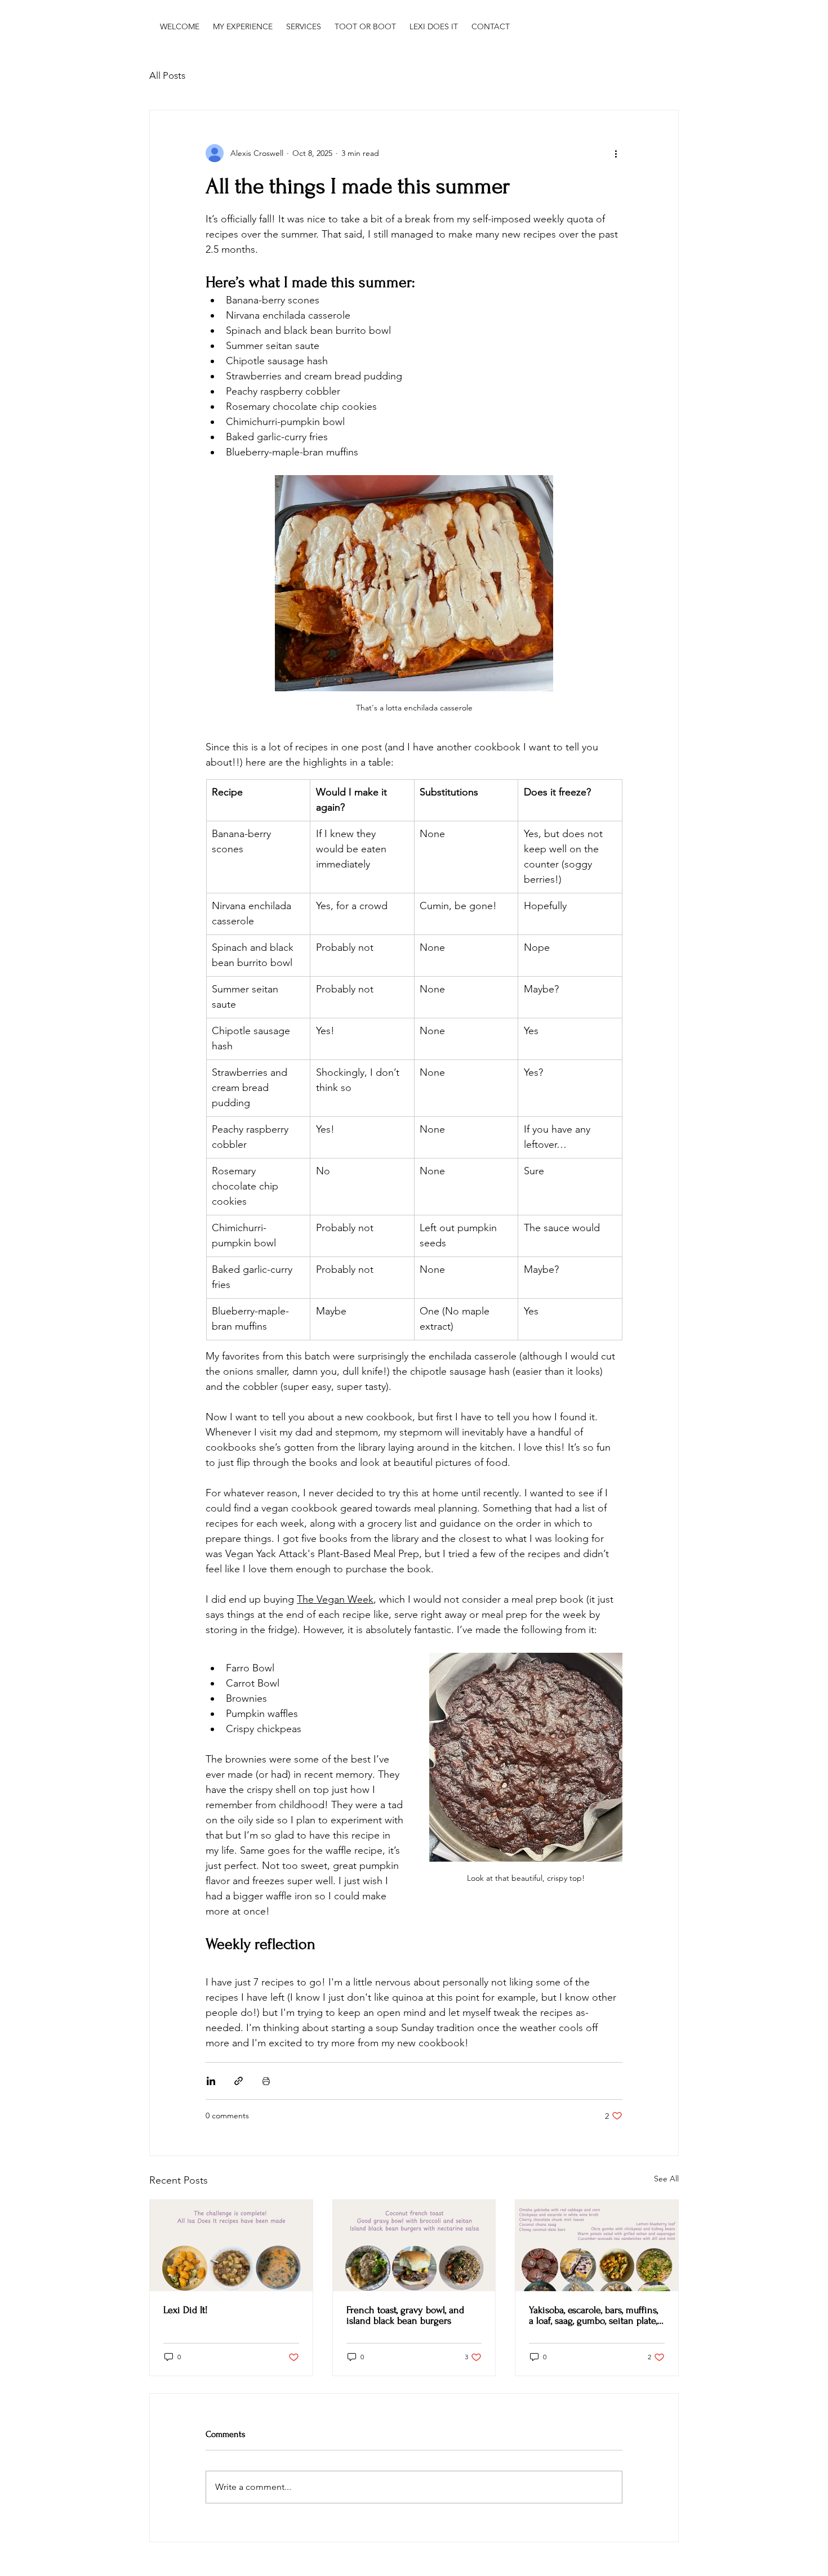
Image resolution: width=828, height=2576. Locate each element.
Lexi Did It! (186, 2310)
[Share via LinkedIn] (211, 2081)
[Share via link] (239, 2081)
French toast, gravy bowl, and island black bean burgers (405, 2315)
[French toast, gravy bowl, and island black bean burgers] (414, 2246)
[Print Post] (266, 2081)
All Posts (167, 75)
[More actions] (616, 153)
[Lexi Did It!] (231, 2246)
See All (666, 2179)
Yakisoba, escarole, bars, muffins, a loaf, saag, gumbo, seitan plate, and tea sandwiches (593, 2315)
